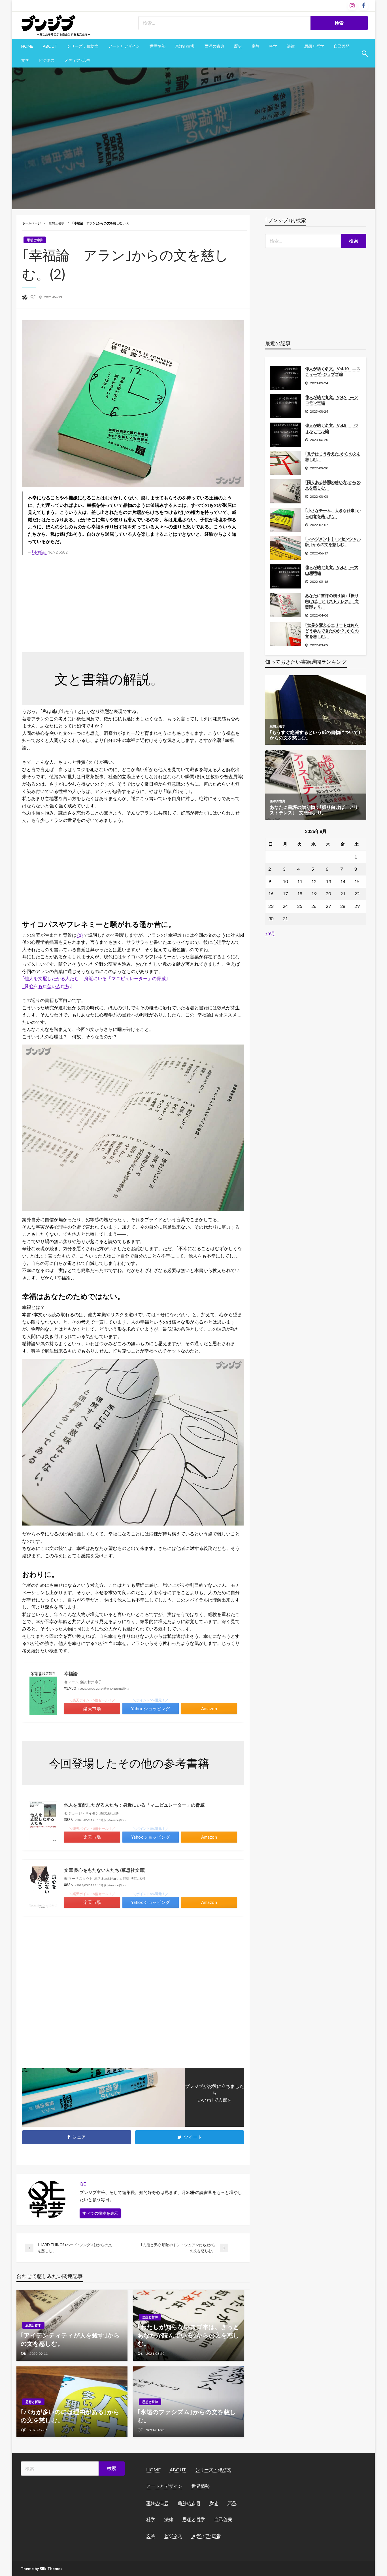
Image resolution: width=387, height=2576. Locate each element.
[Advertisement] (133, 603)
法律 (291, 46)
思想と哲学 (314, 46)
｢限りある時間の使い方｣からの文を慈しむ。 (333, 485)
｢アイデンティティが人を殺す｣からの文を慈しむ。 (70, 2339)
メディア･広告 (77, 60)
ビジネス (47, 60)
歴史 (238, 46)
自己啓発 (342, 46)
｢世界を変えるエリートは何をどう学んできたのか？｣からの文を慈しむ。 (332, 630)
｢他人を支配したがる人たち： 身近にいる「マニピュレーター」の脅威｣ (95, 978)
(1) (80, 935)
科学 (273, 46)
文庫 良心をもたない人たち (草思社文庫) (105, 1870)
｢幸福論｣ (39, 552)
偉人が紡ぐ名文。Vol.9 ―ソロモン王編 (332, 400)
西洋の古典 (214, 46)
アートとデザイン (124, 46)
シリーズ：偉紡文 (83, 46)
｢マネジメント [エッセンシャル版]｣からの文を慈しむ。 (333, 542)
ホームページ (31, 223)
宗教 (256, 46)
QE (33, 297)
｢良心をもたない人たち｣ (47, 986)
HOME (27, 46)
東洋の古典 (185, 46)
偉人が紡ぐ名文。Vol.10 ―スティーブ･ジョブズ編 (333, 371)
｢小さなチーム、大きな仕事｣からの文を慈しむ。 (333, 513)
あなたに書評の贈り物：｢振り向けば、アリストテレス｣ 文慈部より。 (332, 601)
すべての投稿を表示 (100, 2213)
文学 (25, 60)
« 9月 (270, 933)
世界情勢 (158, 46)
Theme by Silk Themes (42, 2568)
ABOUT (50, 46)
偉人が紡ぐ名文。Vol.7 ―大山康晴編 (332, 570)
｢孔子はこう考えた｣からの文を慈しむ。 (333, 456)
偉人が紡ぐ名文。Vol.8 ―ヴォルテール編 (332, 428)
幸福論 (71, 1673)
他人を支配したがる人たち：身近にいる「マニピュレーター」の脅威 (134, 1805)
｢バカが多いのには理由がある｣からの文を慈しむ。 (70, 2416)
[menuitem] (27, 46)
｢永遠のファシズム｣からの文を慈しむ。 (187, 2416)
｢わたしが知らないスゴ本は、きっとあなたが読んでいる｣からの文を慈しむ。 (188, 2335)
